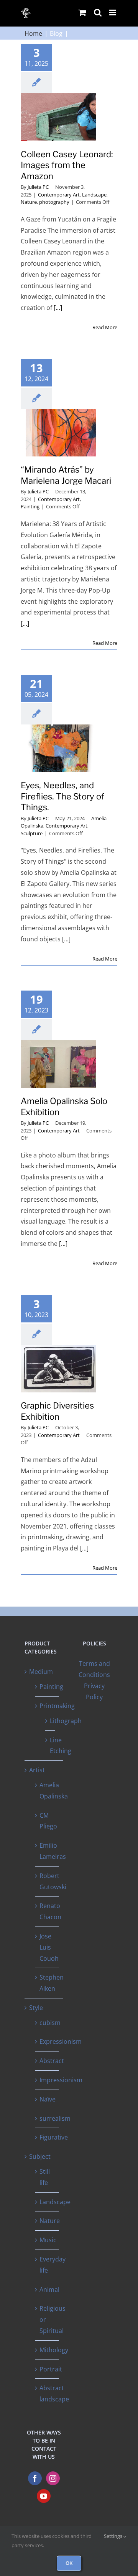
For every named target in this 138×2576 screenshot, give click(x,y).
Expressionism (61, 2041)
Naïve (48, 2099)
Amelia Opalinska (54, 1791)
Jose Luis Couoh (49, 1947)
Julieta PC (38, 187)
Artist (37, 1770)
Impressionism (61, 2080)
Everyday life (53, 2265)
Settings (114, 2536)
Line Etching (61, 1746)
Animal (49, 2290)
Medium (41, 1672)
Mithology (54, 2350)
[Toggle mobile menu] (113, 12)
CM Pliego (48, 1821)
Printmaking (57, 1706)
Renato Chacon (50, 1911)
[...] (58, 308)
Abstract (52, 2061)
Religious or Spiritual (53, 2320)
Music (48, 2240)
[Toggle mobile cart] (82, 12)
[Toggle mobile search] (98, 12)
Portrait (51, 2369)
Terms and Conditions (94, 1669)
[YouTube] (44, 2496)
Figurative (54, 2137)
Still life (45, 2177)
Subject (40, 2156)
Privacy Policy (94, 1691)
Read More (105, 327)
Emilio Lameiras (53, 1851)
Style (36, 2008)
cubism (50, 2023)
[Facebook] (35, 2478)
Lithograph (66, 1721)
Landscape (94, 195)
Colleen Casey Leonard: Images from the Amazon (67, 165)
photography (54, 202)
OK (69, 2563)
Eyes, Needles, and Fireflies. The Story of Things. (62, 796)
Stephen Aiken (52, 1983)
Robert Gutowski (53, 1881)
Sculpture (32, 833)
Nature (29, 202)
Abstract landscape (54, 2394)
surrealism (55, 2118)
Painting (30, 506)
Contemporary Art (59, 195)
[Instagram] (53, 2478)
